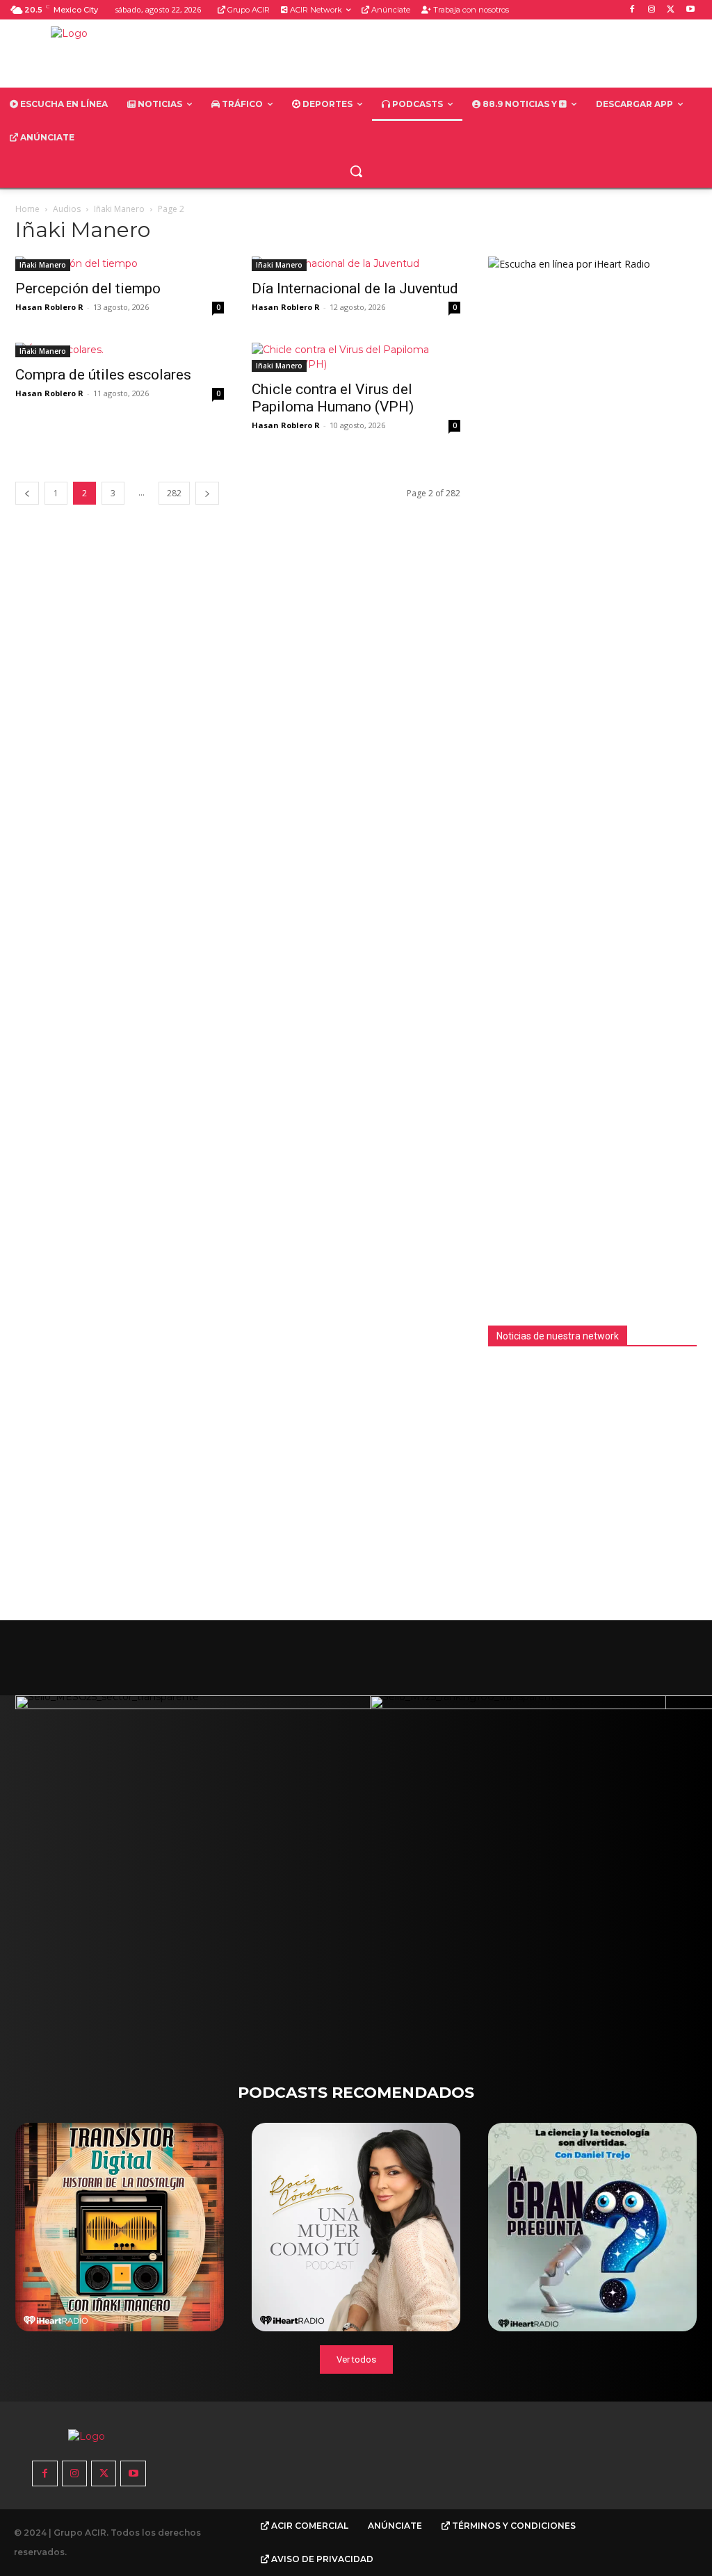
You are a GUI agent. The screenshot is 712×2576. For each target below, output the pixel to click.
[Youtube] (690, 10)
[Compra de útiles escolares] (120, 350)
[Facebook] (632, 10)
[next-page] (207, 493)
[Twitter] (671, 10)
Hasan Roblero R (49, 307)
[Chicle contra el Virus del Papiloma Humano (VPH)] (356, 357)
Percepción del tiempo (88, 288)
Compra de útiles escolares (103, 375)
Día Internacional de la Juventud (355, 288)
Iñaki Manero (119, 209)
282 (174, 493)
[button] (356, 171)
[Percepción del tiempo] (120, 264)
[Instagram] (652, 10)
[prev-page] (27, 493)
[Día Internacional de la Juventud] (356, 264)
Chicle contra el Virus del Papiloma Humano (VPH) (333, 398)
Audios (67, 209)
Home (27, 209)
